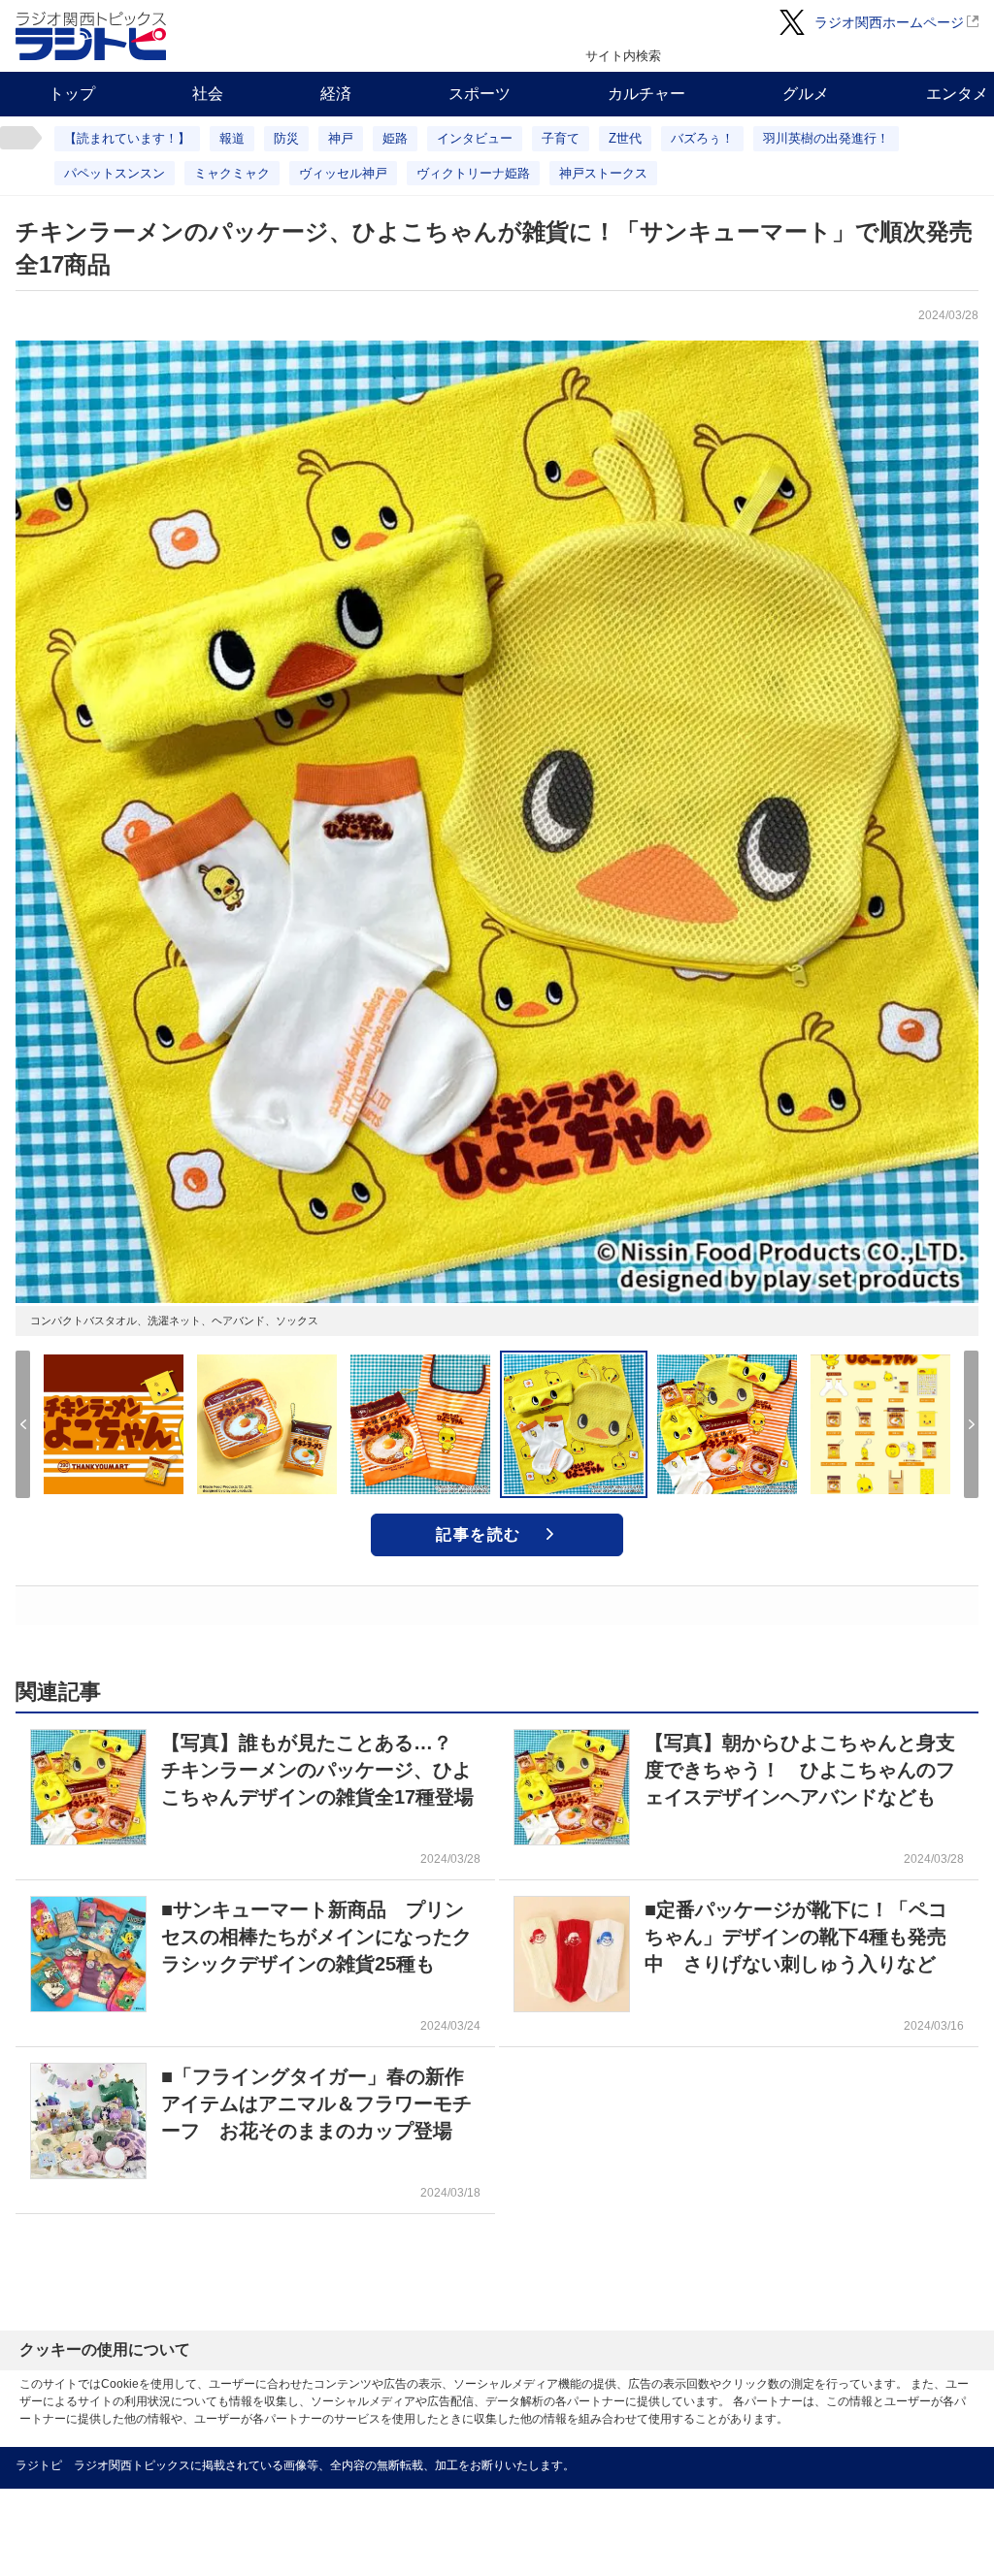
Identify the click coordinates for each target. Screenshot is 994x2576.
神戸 (341, 138)
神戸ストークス (603, 173)
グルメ (806, 94)
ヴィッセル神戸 (343, 173)
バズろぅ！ (702, 138)
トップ (72, 94)
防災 (286, 138)
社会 (208, 94)
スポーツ (480, 94)
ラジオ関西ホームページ (889, 22)
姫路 (395, 138)
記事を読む (479, 1534)
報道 (232, 138)
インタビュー (475, 138)
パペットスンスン (115, 173)
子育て (561, 138)
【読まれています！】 (127, 138)
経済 (336, 94)
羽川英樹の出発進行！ (826, 138)
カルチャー (646, 94)
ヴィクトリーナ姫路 (473, 173)
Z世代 (625, 138)
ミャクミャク (232, 173)
